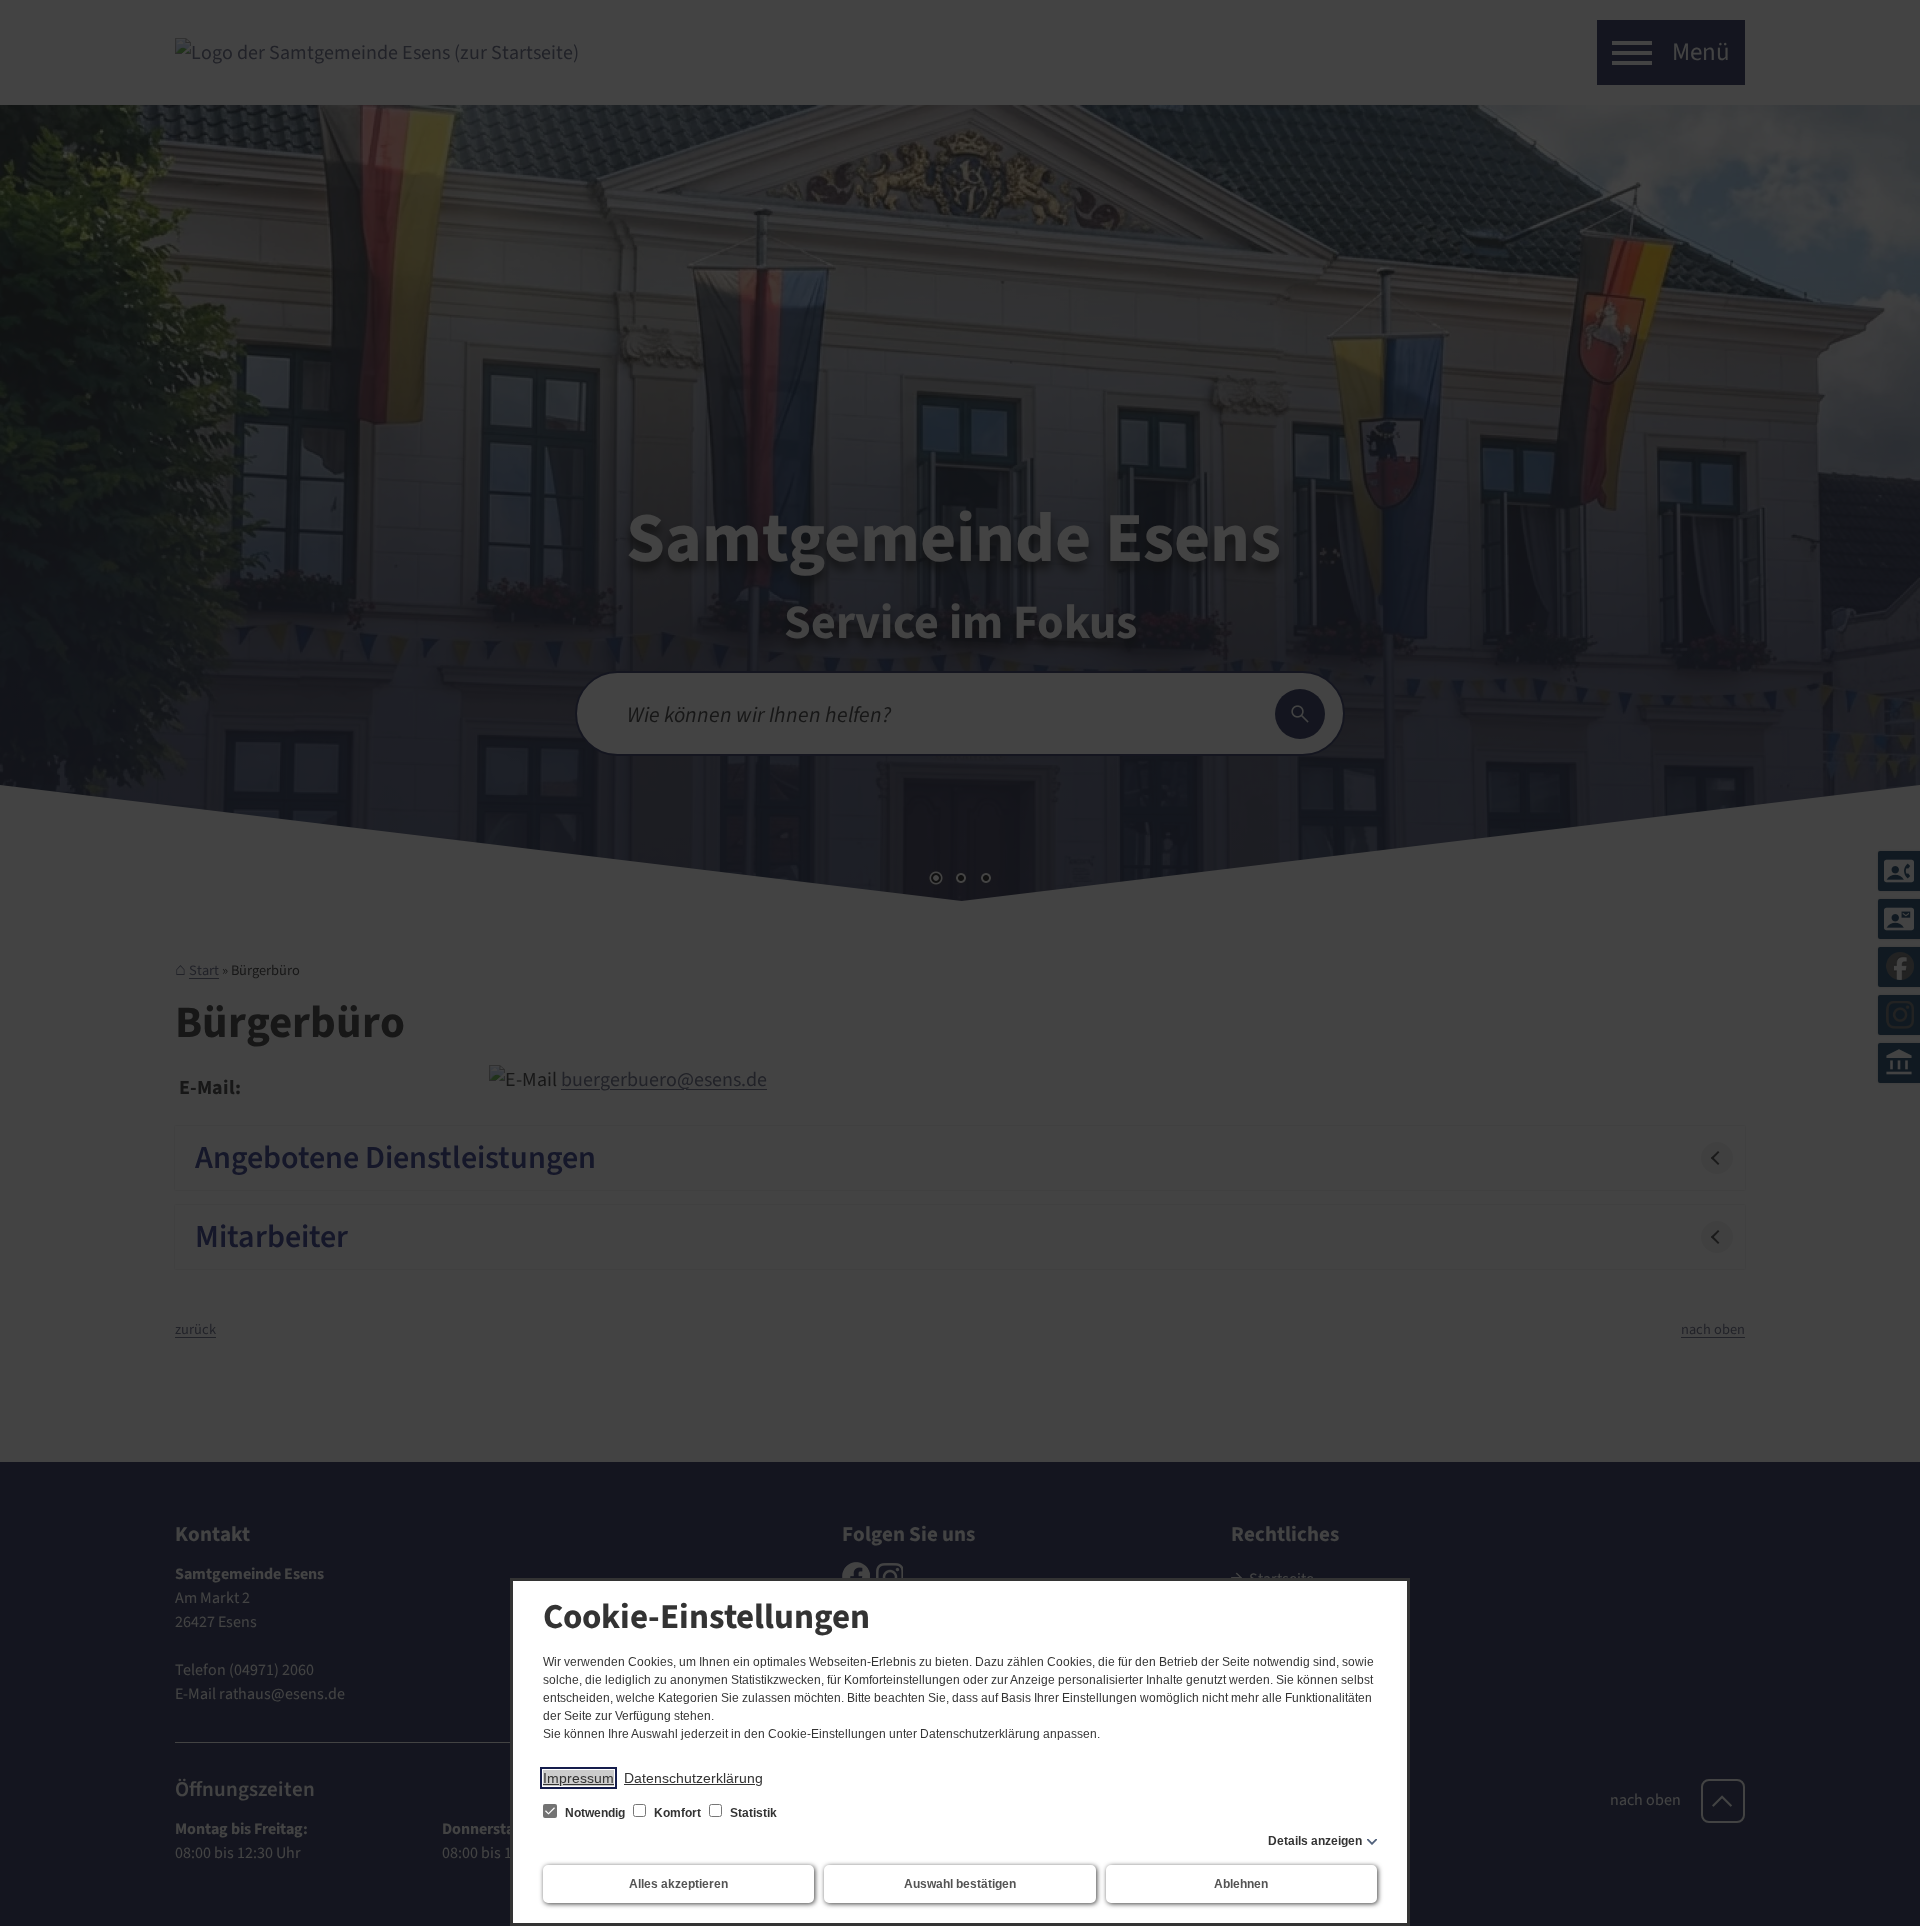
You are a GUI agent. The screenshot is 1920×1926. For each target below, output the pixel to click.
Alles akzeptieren (678, 1884)
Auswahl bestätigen (960, 1884)
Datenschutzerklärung (693, 1778)
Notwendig (595, 1813)
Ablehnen (1241, 1884)
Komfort (677, 1813)
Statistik (752, 1813)
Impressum (578, 1778)
